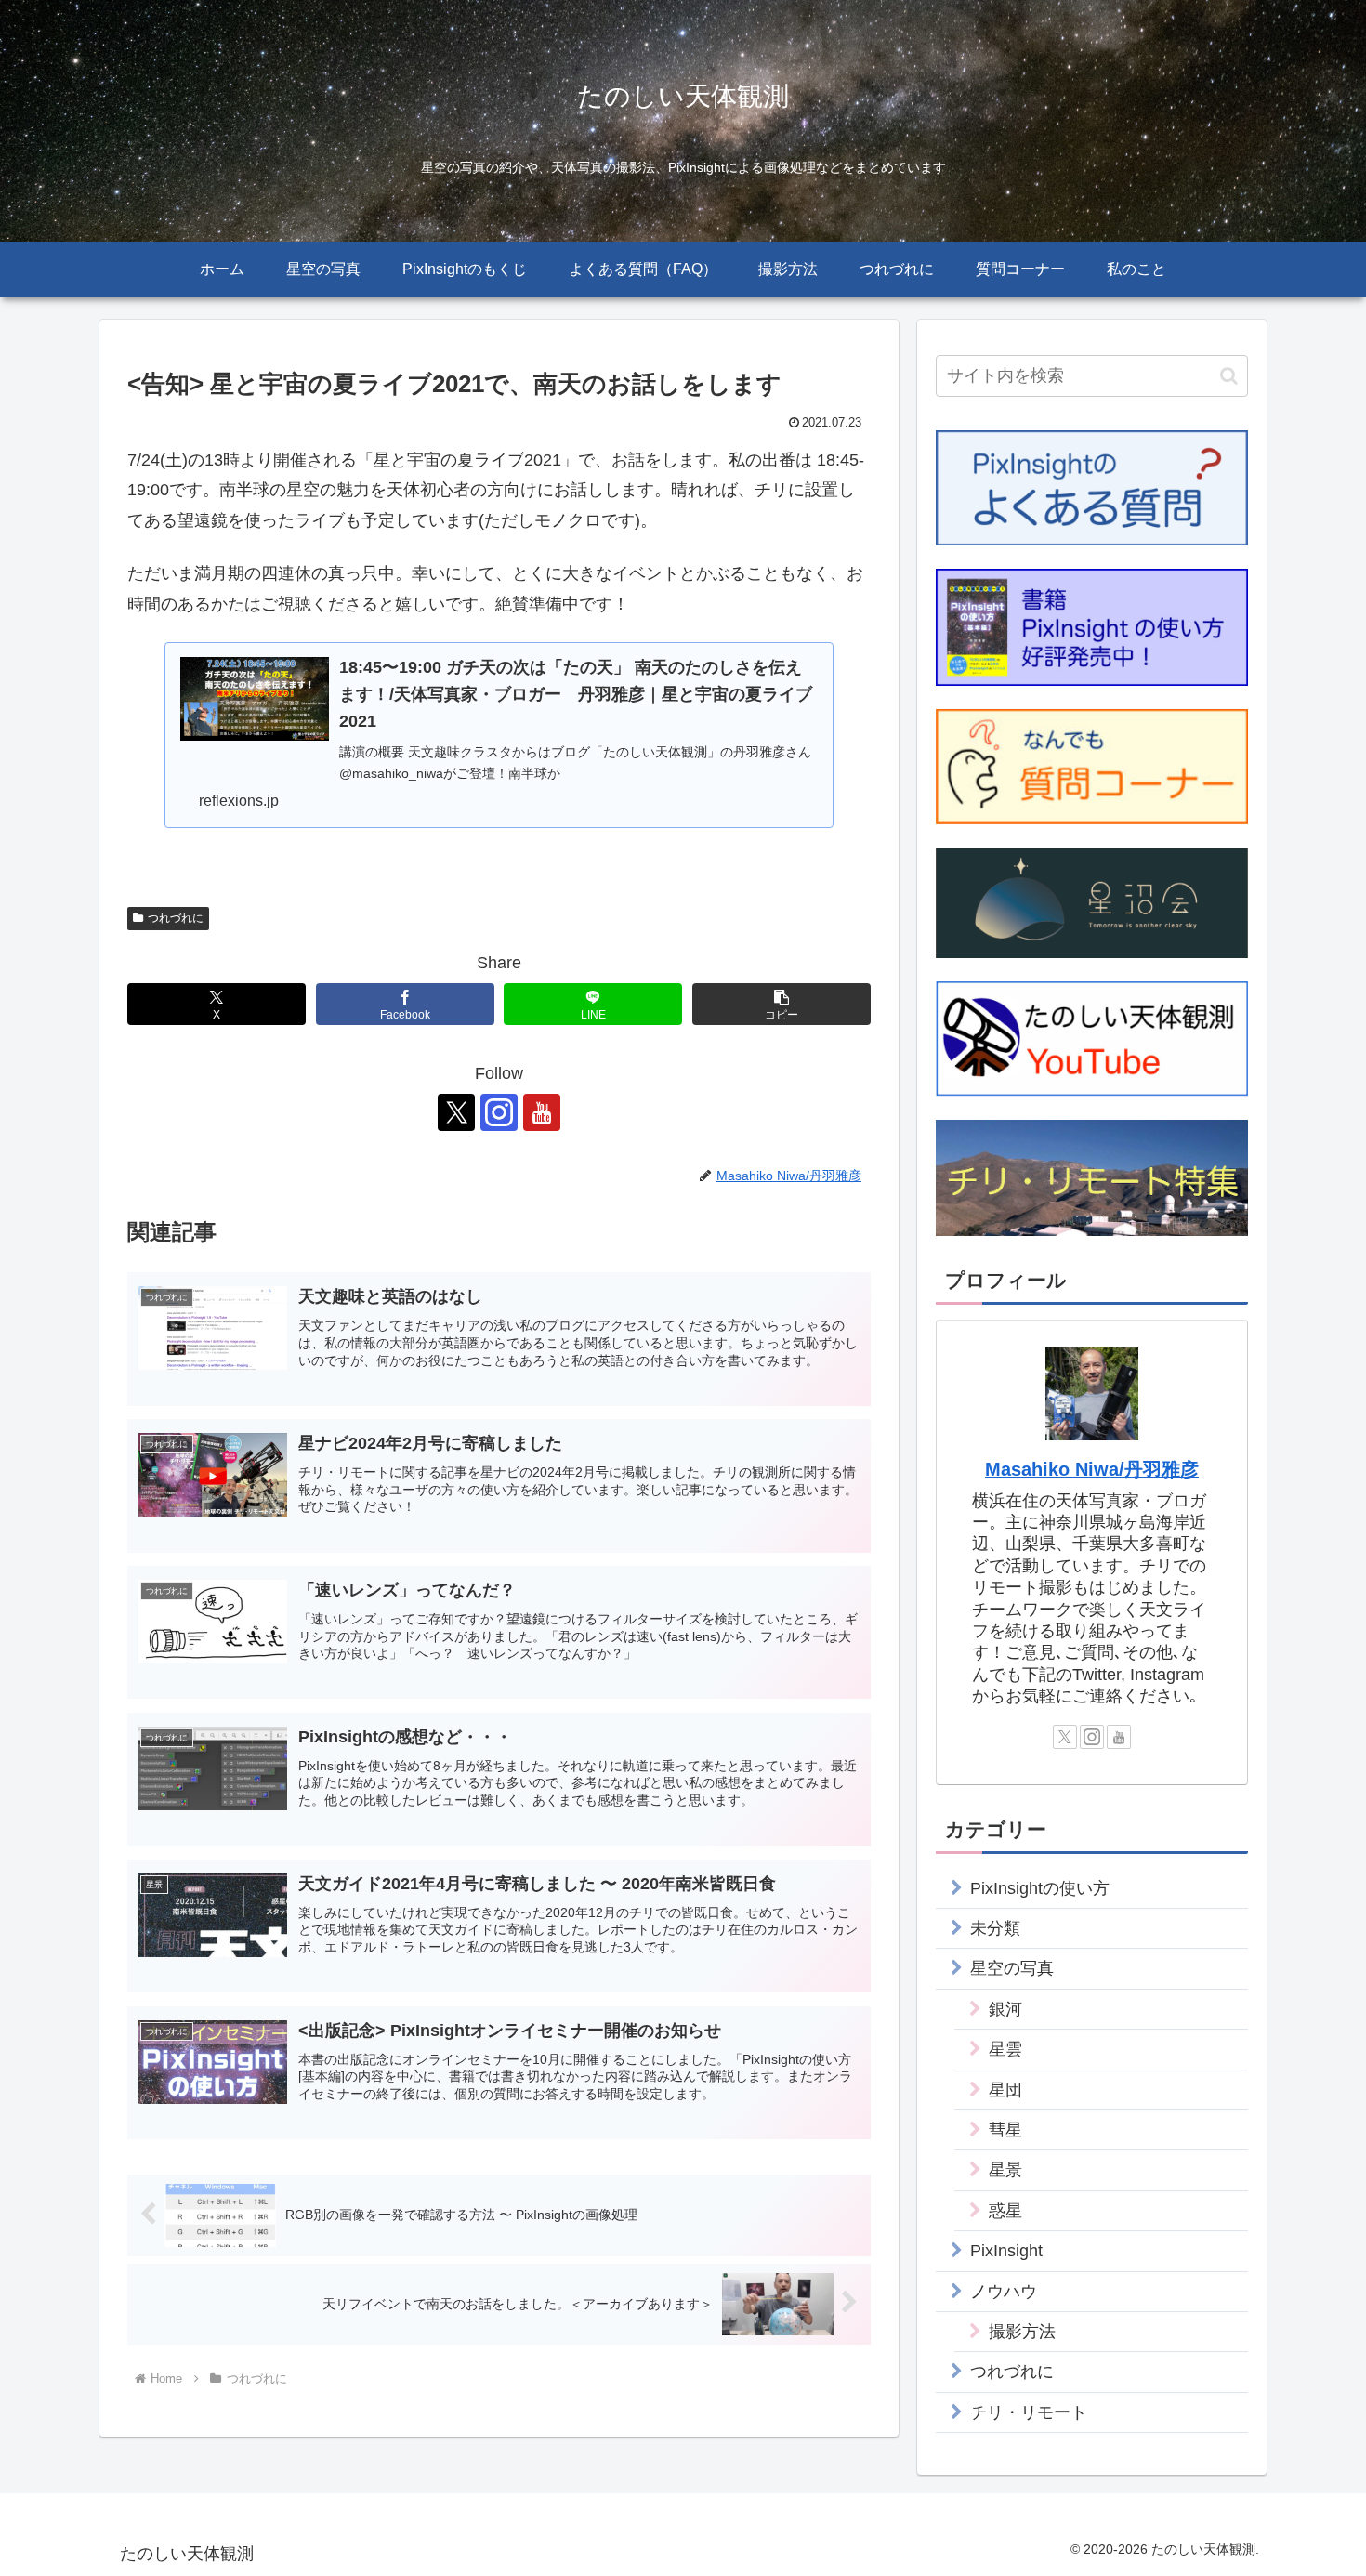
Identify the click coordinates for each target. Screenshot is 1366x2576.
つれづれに (176, 918)
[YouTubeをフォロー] (542, 1112)
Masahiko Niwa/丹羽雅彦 (1092, 1469)
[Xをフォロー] (456, 1112)
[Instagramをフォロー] (499, 1112)
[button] (782, 1004)
